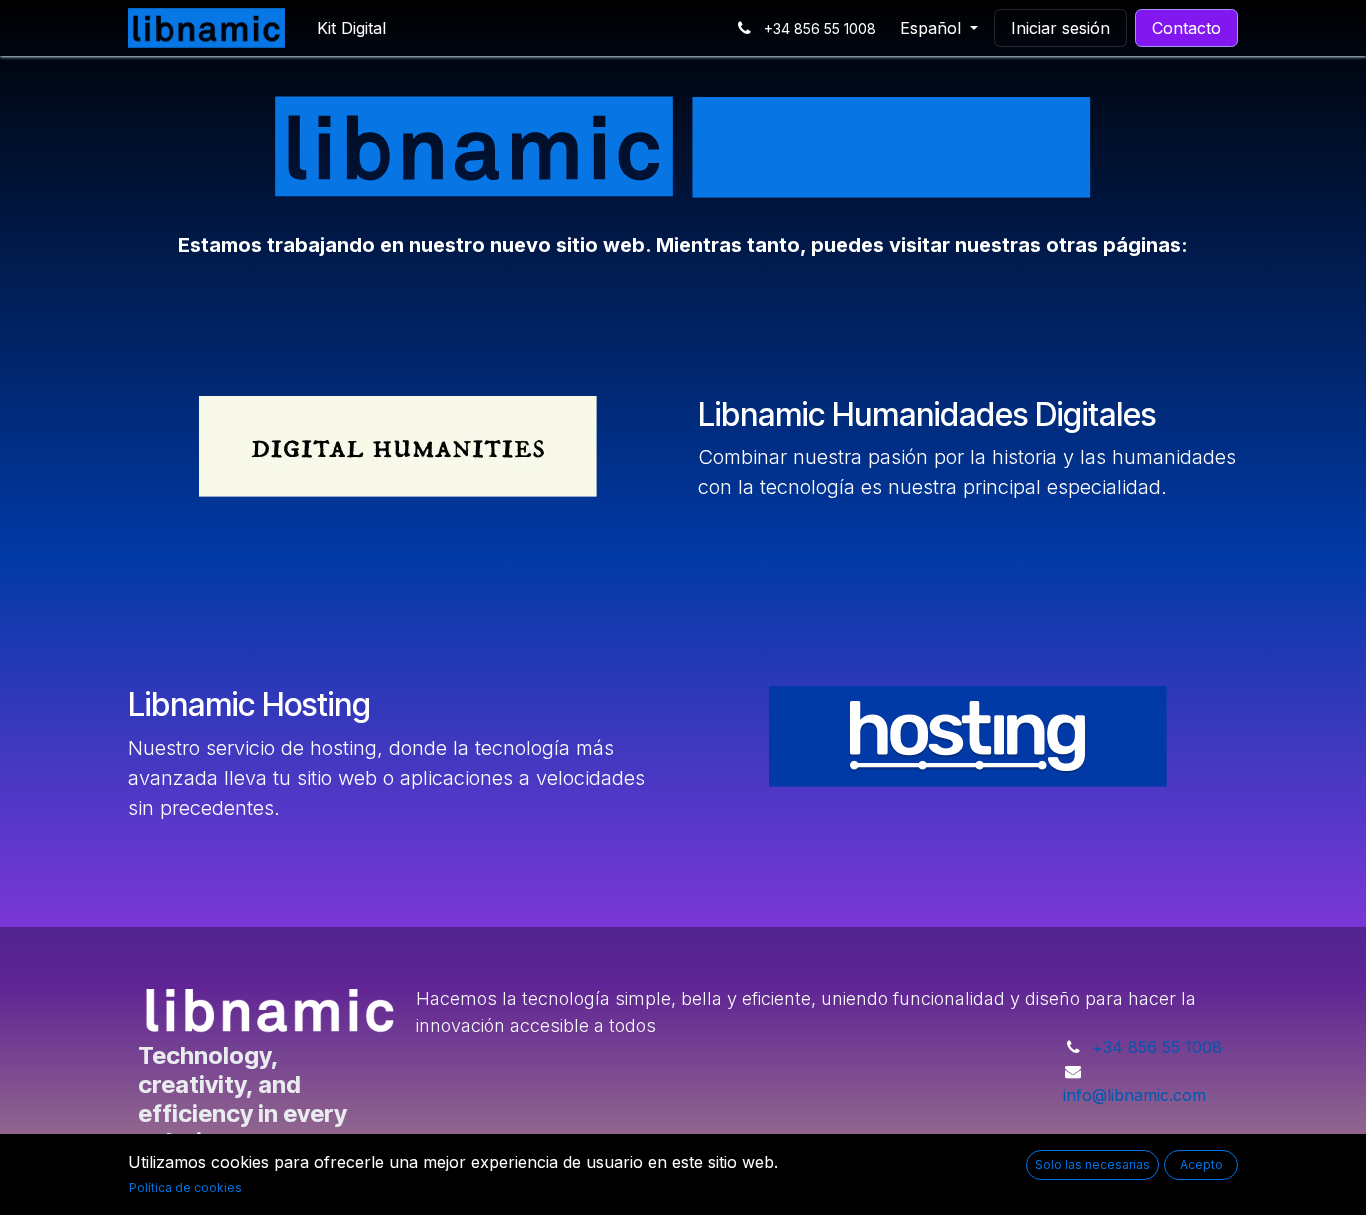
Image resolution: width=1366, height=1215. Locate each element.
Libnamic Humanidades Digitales (927, 414)
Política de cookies (185, 1187)
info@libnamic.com (1134, 1095)
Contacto (1186, 28)
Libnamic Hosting (249, 704)
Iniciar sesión (1060, 28)
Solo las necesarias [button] (1092, 1164)
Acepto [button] (1201, 1164)
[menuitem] (351, 28)
